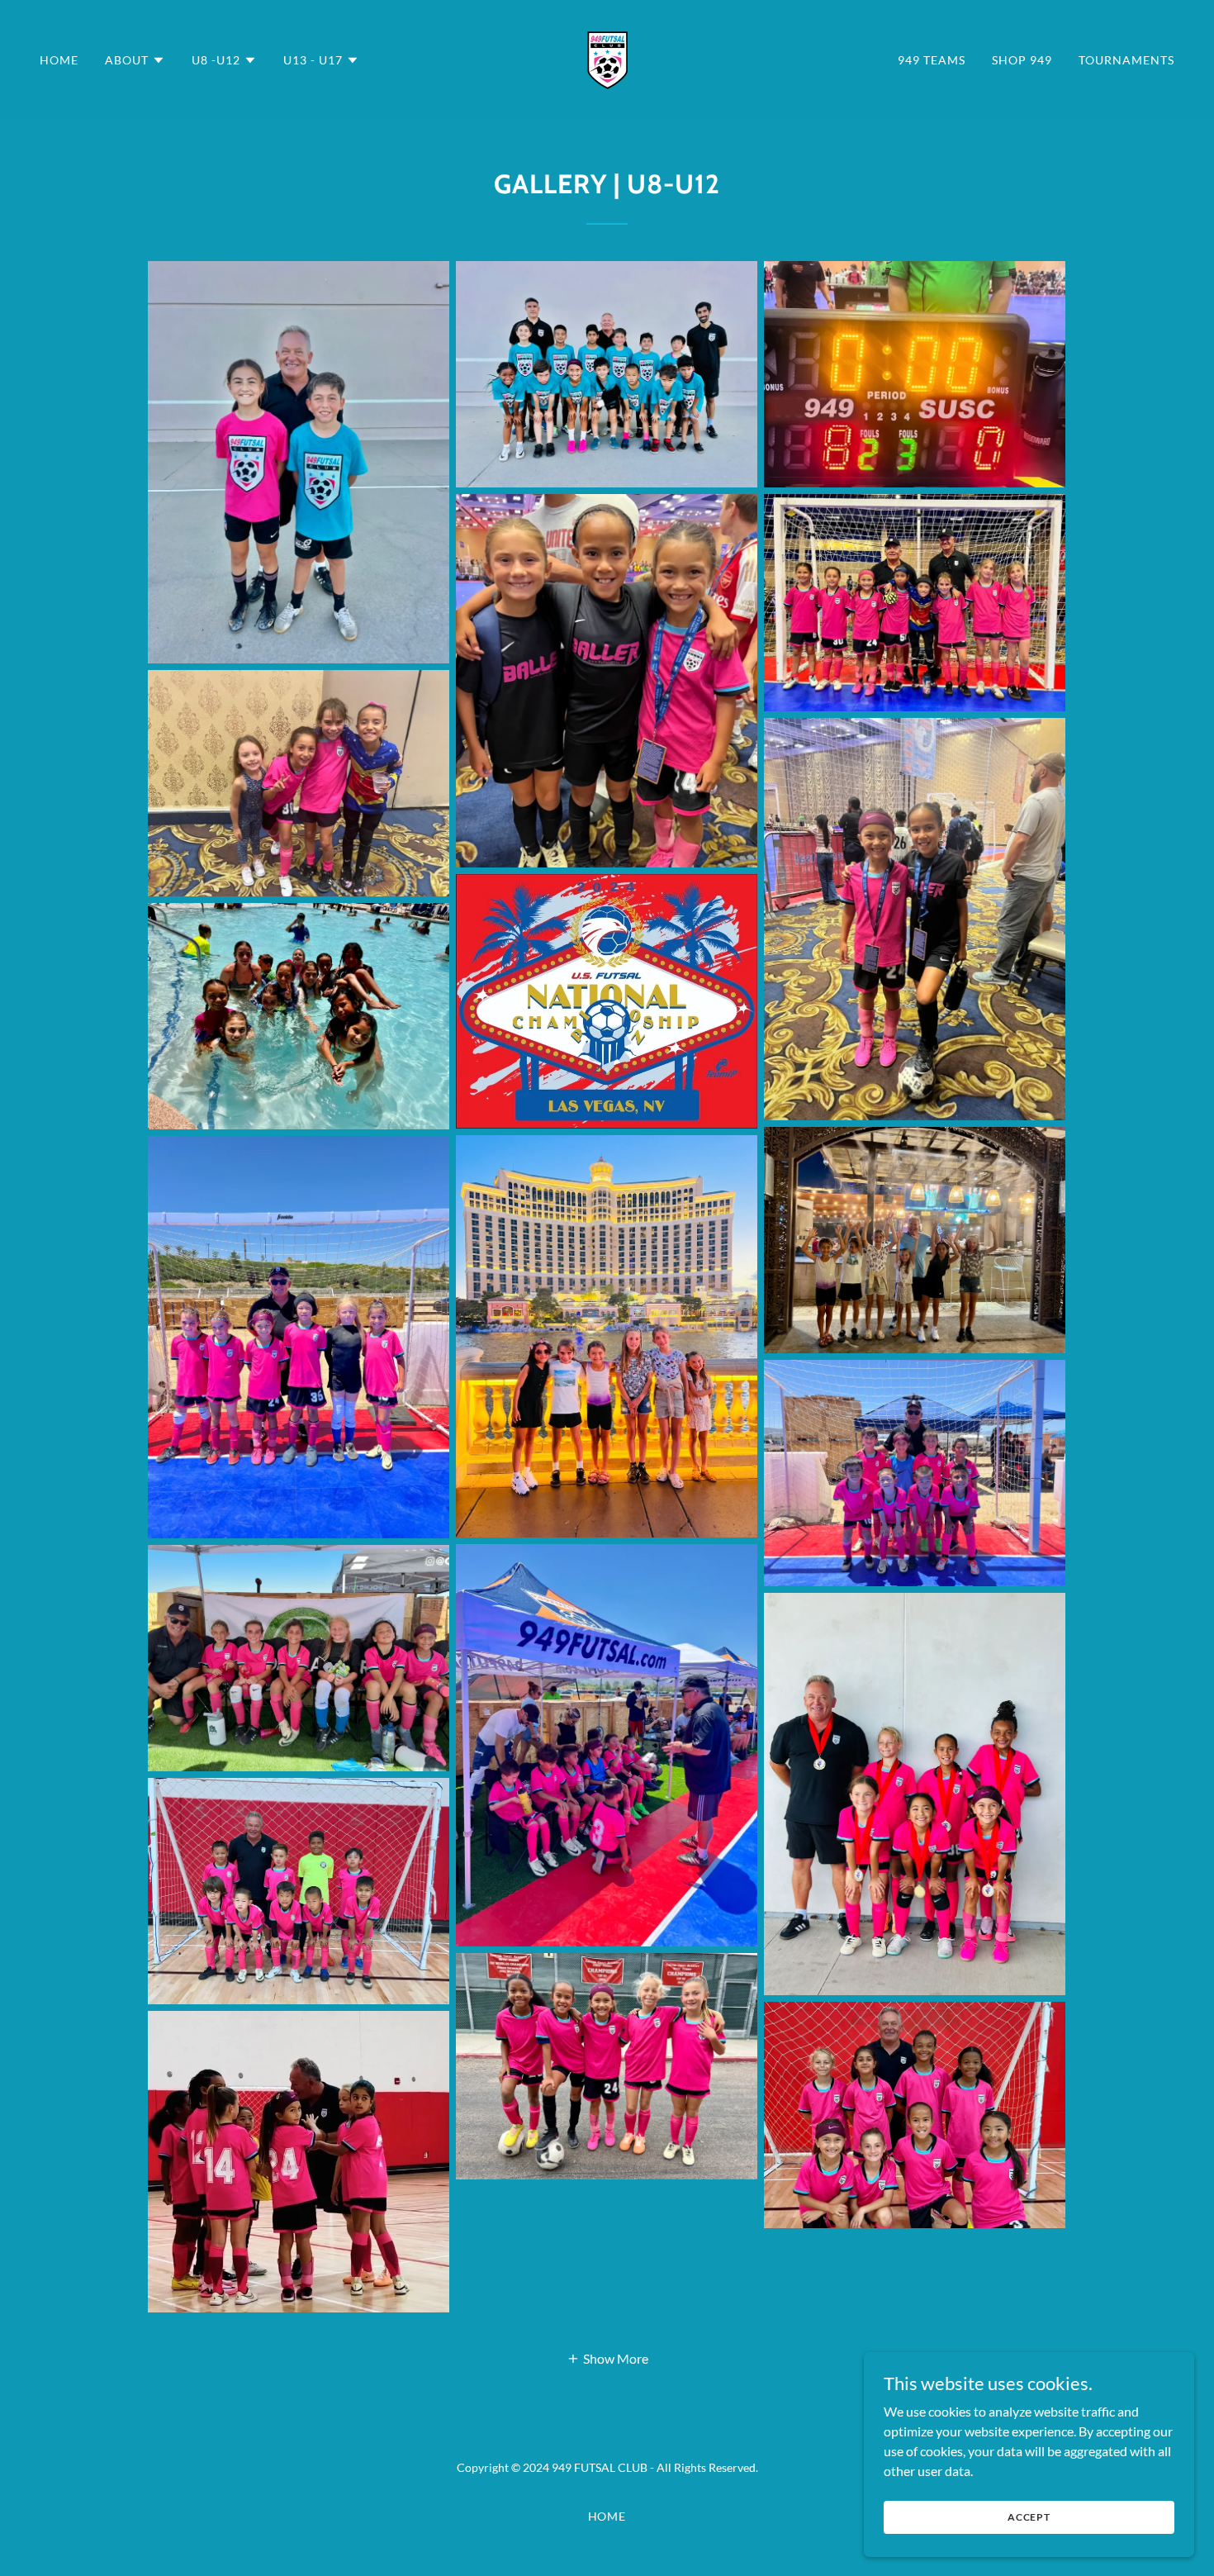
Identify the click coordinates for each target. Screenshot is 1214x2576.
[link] (607, 58)
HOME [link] (59, 60)
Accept (1029, 2517)
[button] (135, 60)
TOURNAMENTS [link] (1126, 60)
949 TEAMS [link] (932, 60)
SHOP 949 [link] (1022, 60)
